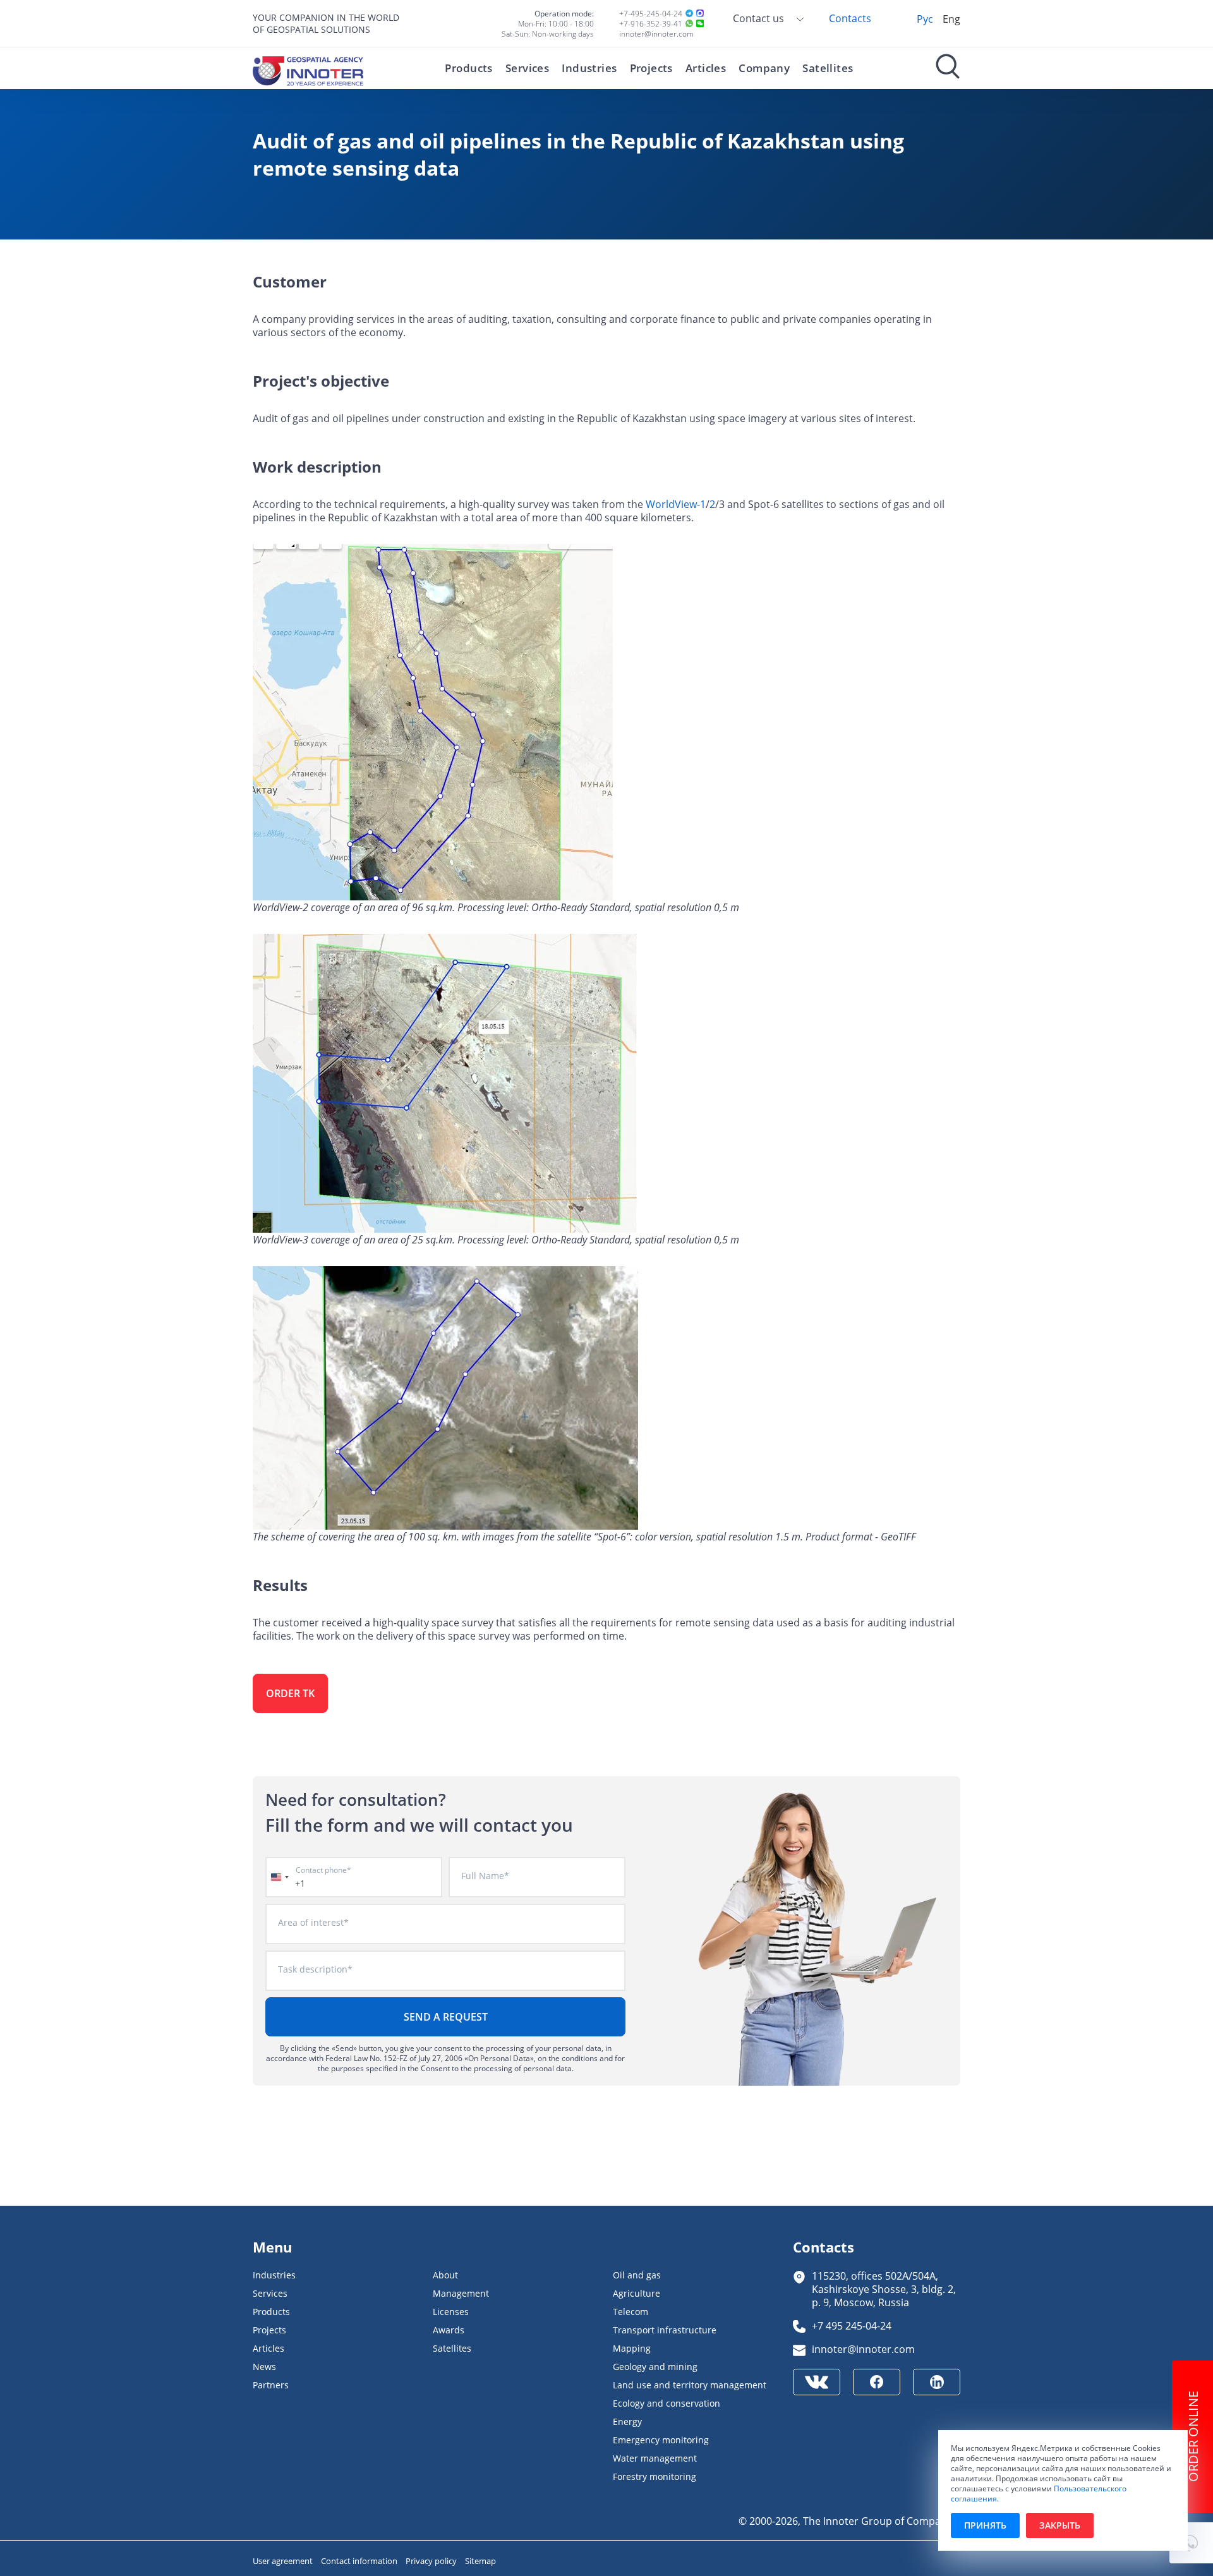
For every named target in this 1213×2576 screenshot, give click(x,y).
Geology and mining (655, 2367)
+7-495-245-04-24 (651, 13)
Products (468, 68)
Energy (627, 2422)
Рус (925, 19)
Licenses (451, 2312)
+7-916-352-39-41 (651, 23)
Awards (449, 2330)
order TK (290, 1693)
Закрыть (1060, 2525)
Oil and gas (637, 2275)
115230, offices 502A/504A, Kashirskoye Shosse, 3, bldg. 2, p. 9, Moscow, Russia (884, 2289)
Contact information (360, 2561)
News (264, 2367)
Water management (655, 2458)
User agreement (284, 2561)
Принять (985, 2525)
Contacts (850, 18)
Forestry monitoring (655, 2476)
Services (527, 68)
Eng (951, 19)
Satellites (828, 68)
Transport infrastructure (665, 2330)
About (445, 2275)
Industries (589, 68)
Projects (651, 68)
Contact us (760, 18)
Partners (271, 2385)
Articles (706, 68)
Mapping (632, 2348)
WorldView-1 (676, 504)
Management (461, 2293)
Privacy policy (432, 2561)
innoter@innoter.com (656, 33)
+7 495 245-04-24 (852, 2325)
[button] (1191, 2543)
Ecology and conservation (667, 2403)
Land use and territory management (690, 2385)
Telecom (631, 2312)
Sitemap (480, 2561)
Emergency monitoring (661, 2440)
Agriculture (637, 2293)
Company (764, 68)
